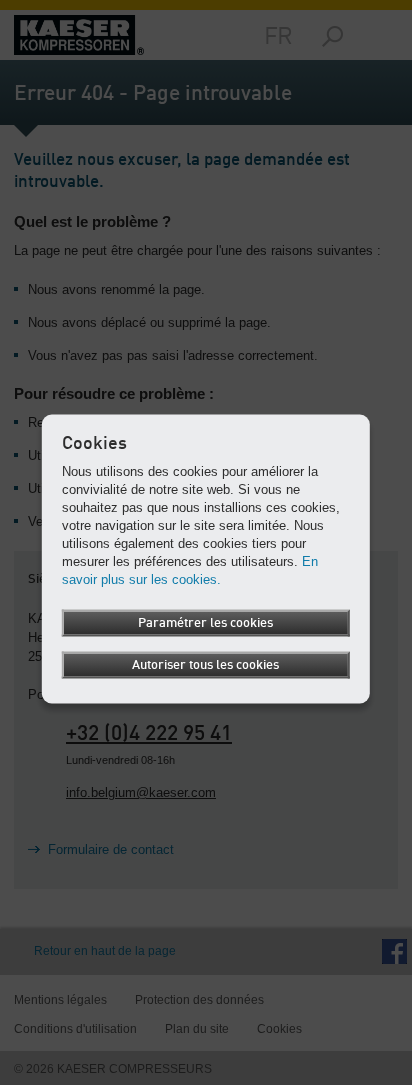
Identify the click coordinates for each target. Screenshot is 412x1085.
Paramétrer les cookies (205, 622)
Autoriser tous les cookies (205, 664)
